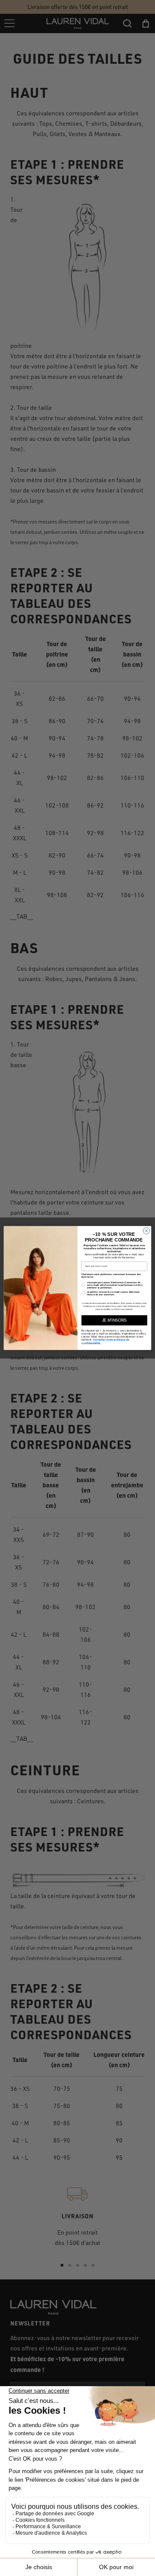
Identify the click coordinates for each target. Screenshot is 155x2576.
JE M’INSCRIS (114, 1320)
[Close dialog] (146, 1231)
